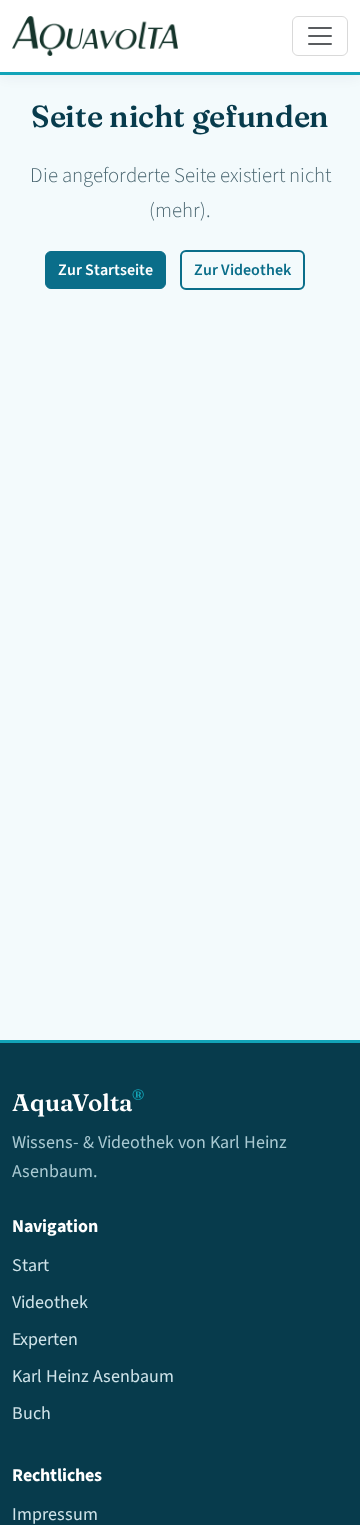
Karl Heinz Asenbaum (93, 1376)
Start (30, 1265)
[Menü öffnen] (320, 36)
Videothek (50, 1302)
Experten (45, 1339)
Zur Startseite (105, 270)
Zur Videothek (242, 270)
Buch (31, 1413)
